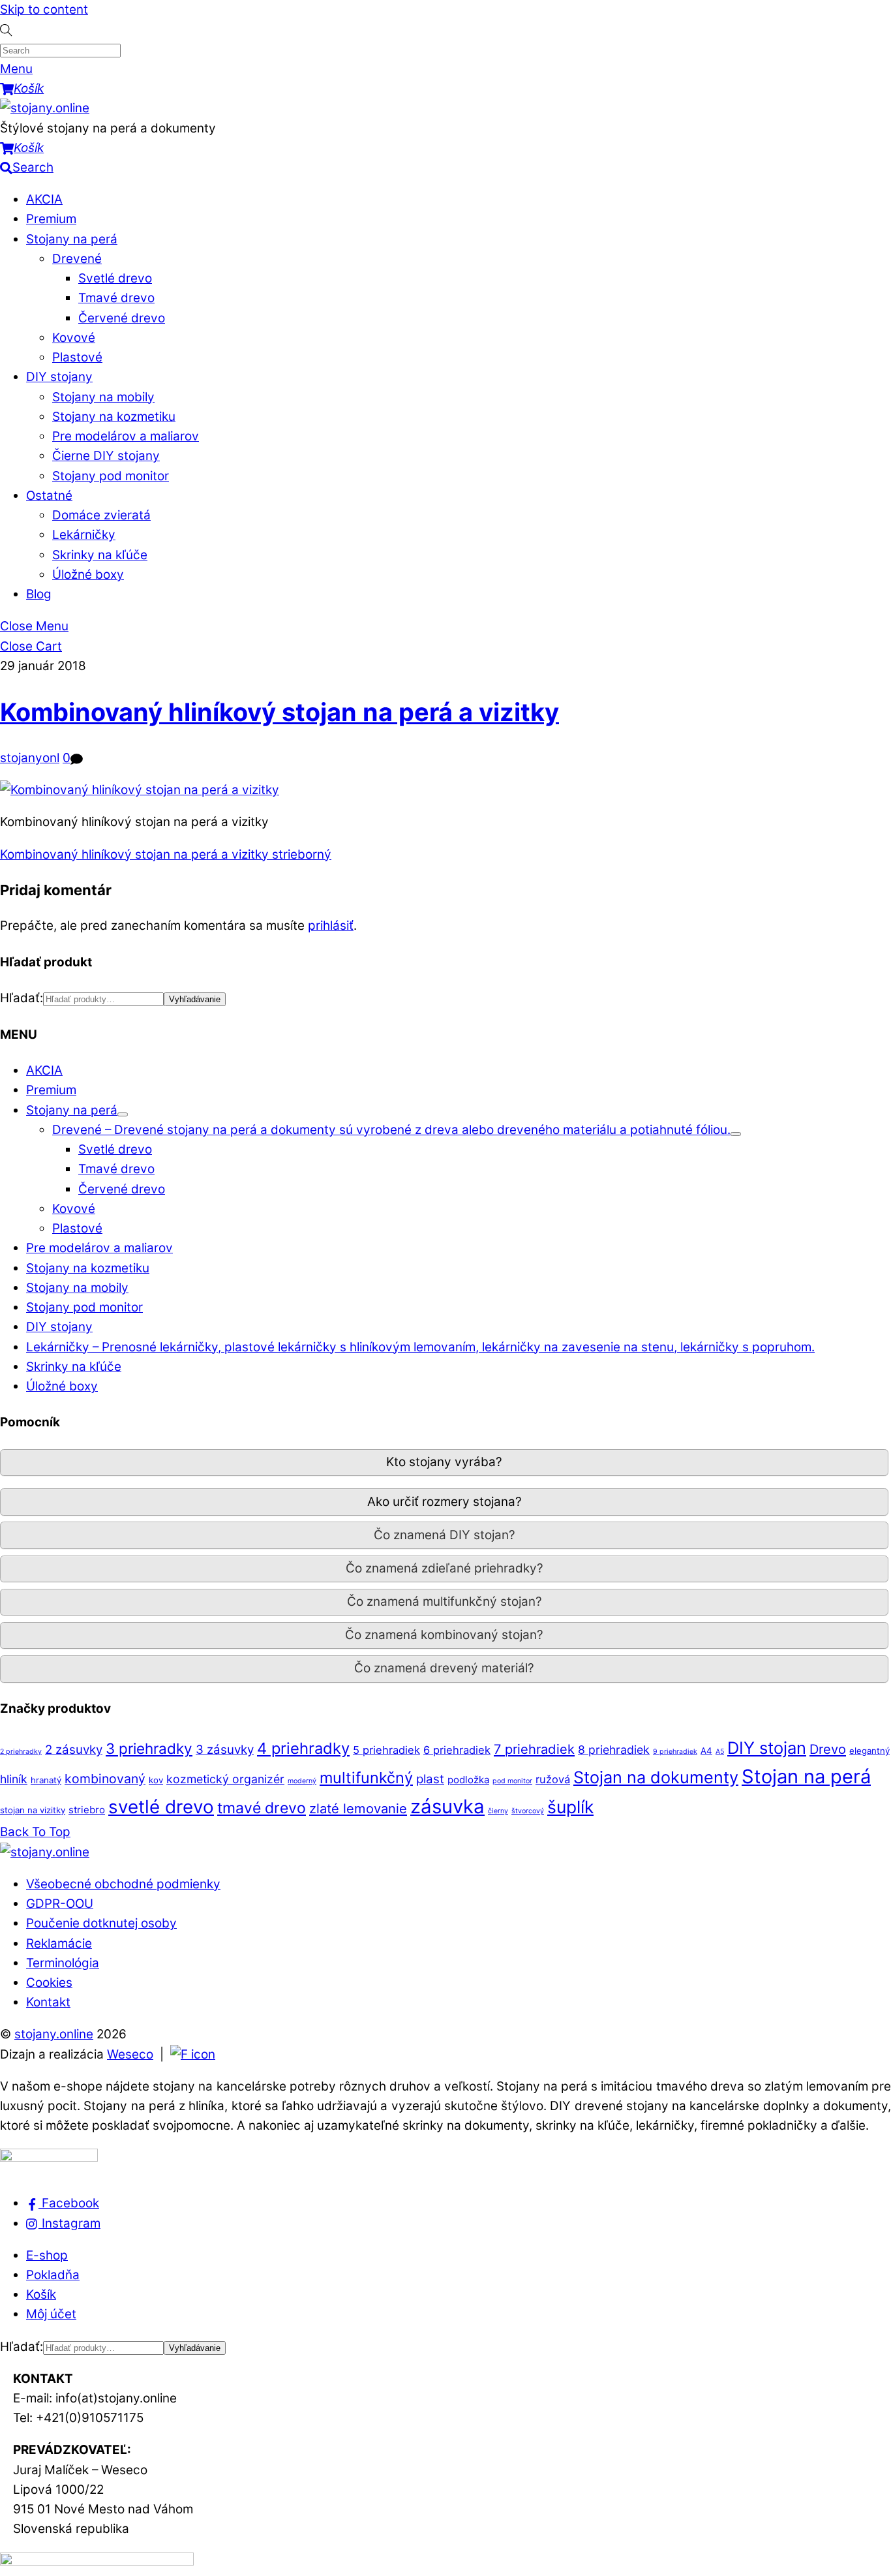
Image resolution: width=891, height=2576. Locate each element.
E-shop (47, 2255)
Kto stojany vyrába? (444, 1462)
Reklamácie (59, 1943)
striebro (87, 1810)
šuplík (570, 1807)
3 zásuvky (225, 1750)
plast (430, 1779)
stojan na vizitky (33, 1810)
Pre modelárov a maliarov (126, 436)
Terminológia (63, 1963)
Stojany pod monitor (111, 476)
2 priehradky (21, 1752)
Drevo (828, 1749)
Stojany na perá (72, 239)
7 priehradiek (534, 1749)
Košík (41, 2294)
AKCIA (44, 199)
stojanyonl (30, 758)
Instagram (69, 2223)
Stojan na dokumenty (656, 1777)
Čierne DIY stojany (106, 456)
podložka (468, 1780)
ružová (553, 1779)
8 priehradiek (614, 1750)
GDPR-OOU (60, 1904)
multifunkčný (366, 1778)
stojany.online (54, 2034)
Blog (39, 594)
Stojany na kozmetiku (114, 417)
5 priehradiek (386, 1750)
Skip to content (44, 9)
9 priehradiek (675, 1752)
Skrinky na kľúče (100, 555)
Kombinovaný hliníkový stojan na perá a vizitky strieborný (166, 854)
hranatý (46, 1780)
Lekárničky (84, 535)
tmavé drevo (262, 1808)
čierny (498, 1811)
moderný (302, 1781)
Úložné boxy (88, 575)
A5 (720, 1752)
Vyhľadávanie (195, 999)
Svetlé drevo (115, 278)
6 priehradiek (457, 1750)
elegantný (869, 1751)
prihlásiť (331, 926)
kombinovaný (105, 1779)
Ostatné (49, 496)
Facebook (69, 2203)
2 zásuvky (74, 1750)
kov (156, 1780)
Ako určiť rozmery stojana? (445, 1502)
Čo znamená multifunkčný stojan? (445, 1602)
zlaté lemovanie (358, 1808)
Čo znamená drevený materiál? (444, 1668)
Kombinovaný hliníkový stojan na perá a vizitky (279, 712)
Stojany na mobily (103, 397)
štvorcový (528, 1811)
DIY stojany (59, 377)
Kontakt (48, 2002)
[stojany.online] (45, 108)
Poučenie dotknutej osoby (101, 1923)
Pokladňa (53, 2275)
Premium (51, 219)
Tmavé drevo (116, 298)
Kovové (74, 338)
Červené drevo (122, 318)
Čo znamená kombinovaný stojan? (444, 1635)
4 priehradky (303, 1748)
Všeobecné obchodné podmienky (123, 1884)
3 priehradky (149, 1748)
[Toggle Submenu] (123, 1114)
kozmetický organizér (225, 1779)
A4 (706, 1751)
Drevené (77, 259)
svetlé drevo (161, 1807)
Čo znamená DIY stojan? (445, 1535)
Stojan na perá (806, 1776)
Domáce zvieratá (101, 515)
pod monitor (512, 1781)
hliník (14, 1779)
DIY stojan (767, 1748)
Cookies (49, 1983)
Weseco (130, 2054)
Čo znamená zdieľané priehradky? (445, 1568)
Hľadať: (22, 998)
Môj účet (51, 2314)
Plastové (77, 357)
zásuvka (447, 1806)
